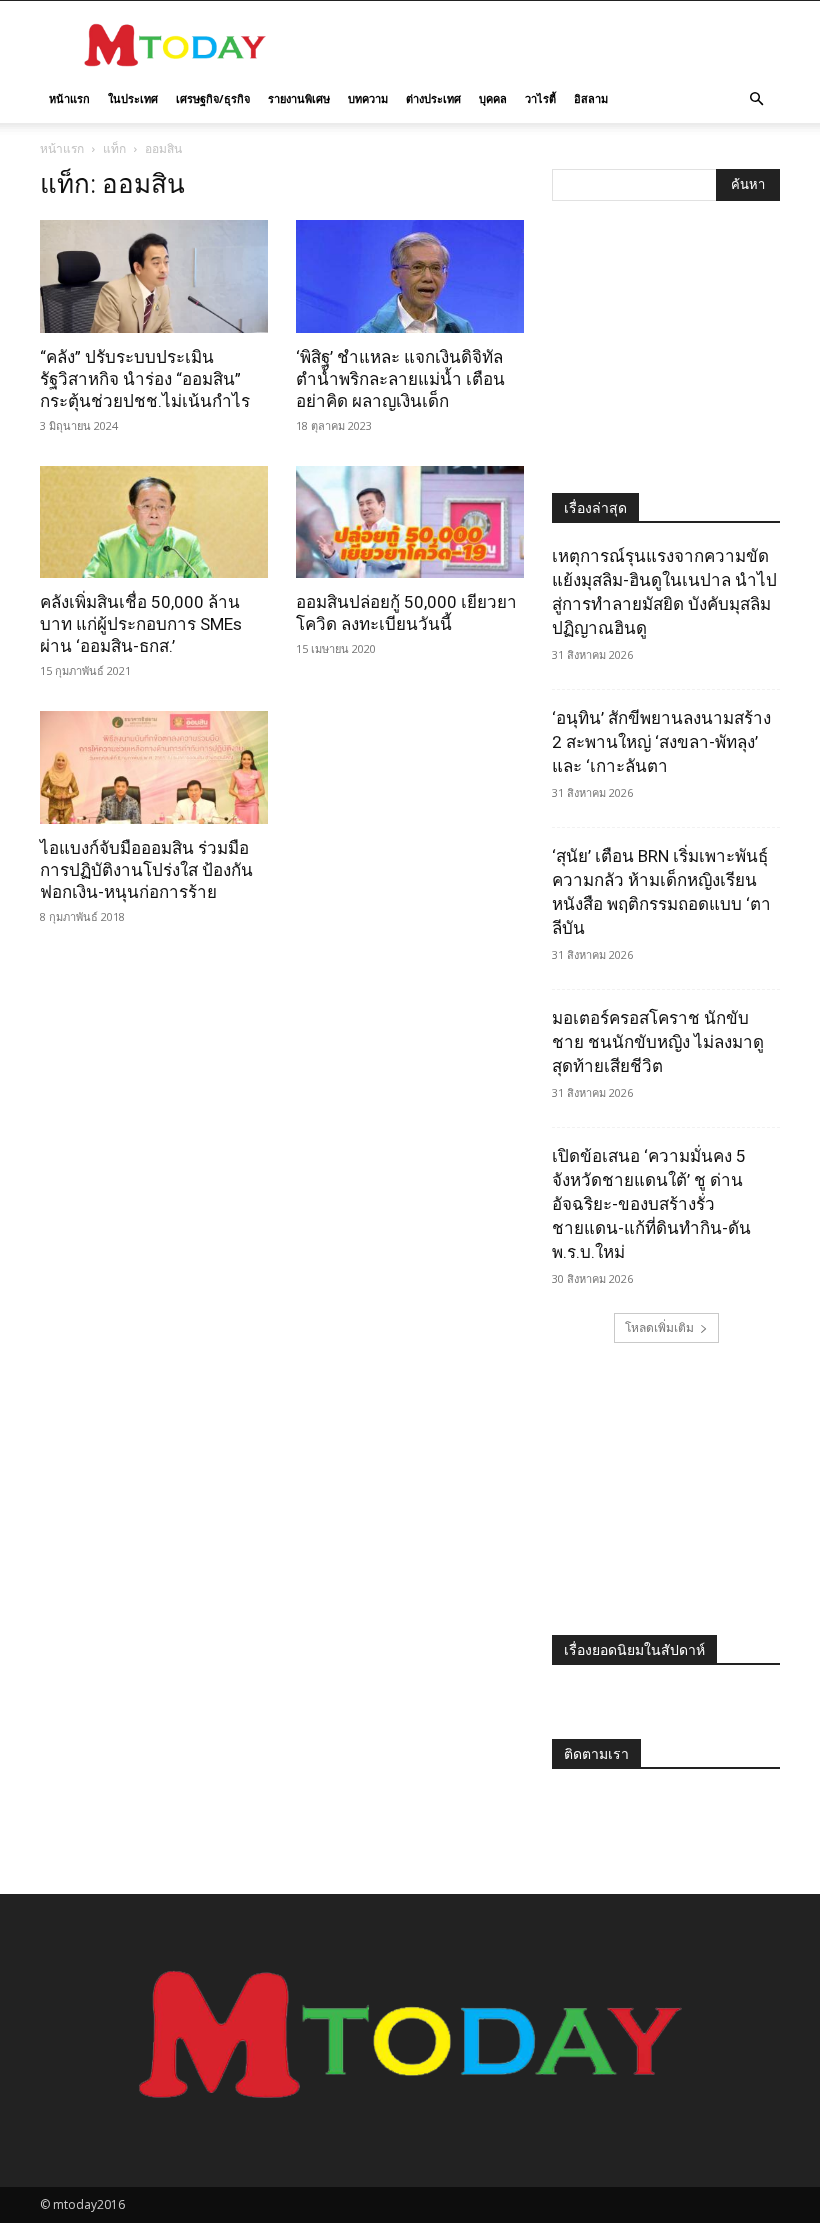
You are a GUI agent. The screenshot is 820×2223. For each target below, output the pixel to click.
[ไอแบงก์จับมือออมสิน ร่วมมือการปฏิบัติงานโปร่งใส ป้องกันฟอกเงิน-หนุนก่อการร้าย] (154, 767)
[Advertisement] (545, 45)
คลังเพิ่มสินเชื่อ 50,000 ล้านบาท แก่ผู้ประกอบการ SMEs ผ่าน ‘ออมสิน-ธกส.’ (141, 624)
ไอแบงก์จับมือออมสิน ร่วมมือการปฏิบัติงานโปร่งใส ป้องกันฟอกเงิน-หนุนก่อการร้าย (146, 870)
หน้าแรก (69, 98)
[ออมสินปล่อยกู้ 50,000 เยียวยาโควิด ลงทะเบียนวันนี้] (410, 522)
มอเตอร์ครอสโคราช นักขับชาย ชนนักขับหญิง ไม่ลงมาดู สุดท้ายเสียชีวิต (658, 1042)
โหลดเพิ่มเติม (659, 1327)
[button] (756, 99)
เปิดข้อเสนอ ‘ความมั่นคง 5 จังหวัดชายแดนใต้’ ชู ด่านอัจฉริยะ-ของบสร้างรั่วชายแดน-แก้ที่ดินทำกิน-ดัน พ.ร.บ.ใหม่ (651, 1204)
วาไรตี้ (540, 98)
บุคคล (493, 98)
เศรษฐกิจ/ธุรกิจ (213, 98)
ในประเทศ (133, 98)
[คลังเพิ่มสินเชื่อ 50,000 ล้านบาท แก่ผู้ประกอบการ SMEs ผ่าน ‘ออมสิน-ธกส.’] (154, 522)
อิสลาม (591, 98)
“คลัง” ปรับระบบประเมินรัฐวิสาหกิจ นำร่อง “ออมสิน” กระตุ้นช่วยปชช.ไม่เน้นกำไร (145, 379)
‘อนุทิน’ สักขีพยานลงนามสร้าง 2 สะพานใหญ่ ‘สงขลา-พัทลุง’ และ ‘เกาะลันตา (661, 742)
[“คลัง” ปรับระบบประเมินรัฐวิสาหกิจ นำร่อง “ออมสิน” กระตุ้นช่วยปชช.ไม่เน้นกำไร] (154, 276)
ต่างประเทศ (433, 98)
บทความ (368, 98)
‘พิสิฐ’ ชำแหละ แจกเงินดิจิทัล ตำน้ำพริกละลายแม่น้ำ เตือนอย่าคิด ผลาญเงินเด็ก (400, 379)
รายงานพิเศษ (299, 98)
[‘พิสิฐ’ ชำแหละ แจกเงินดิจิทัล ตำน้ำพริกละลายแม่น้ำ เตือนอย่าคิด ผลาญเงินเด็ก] (410, 276)
